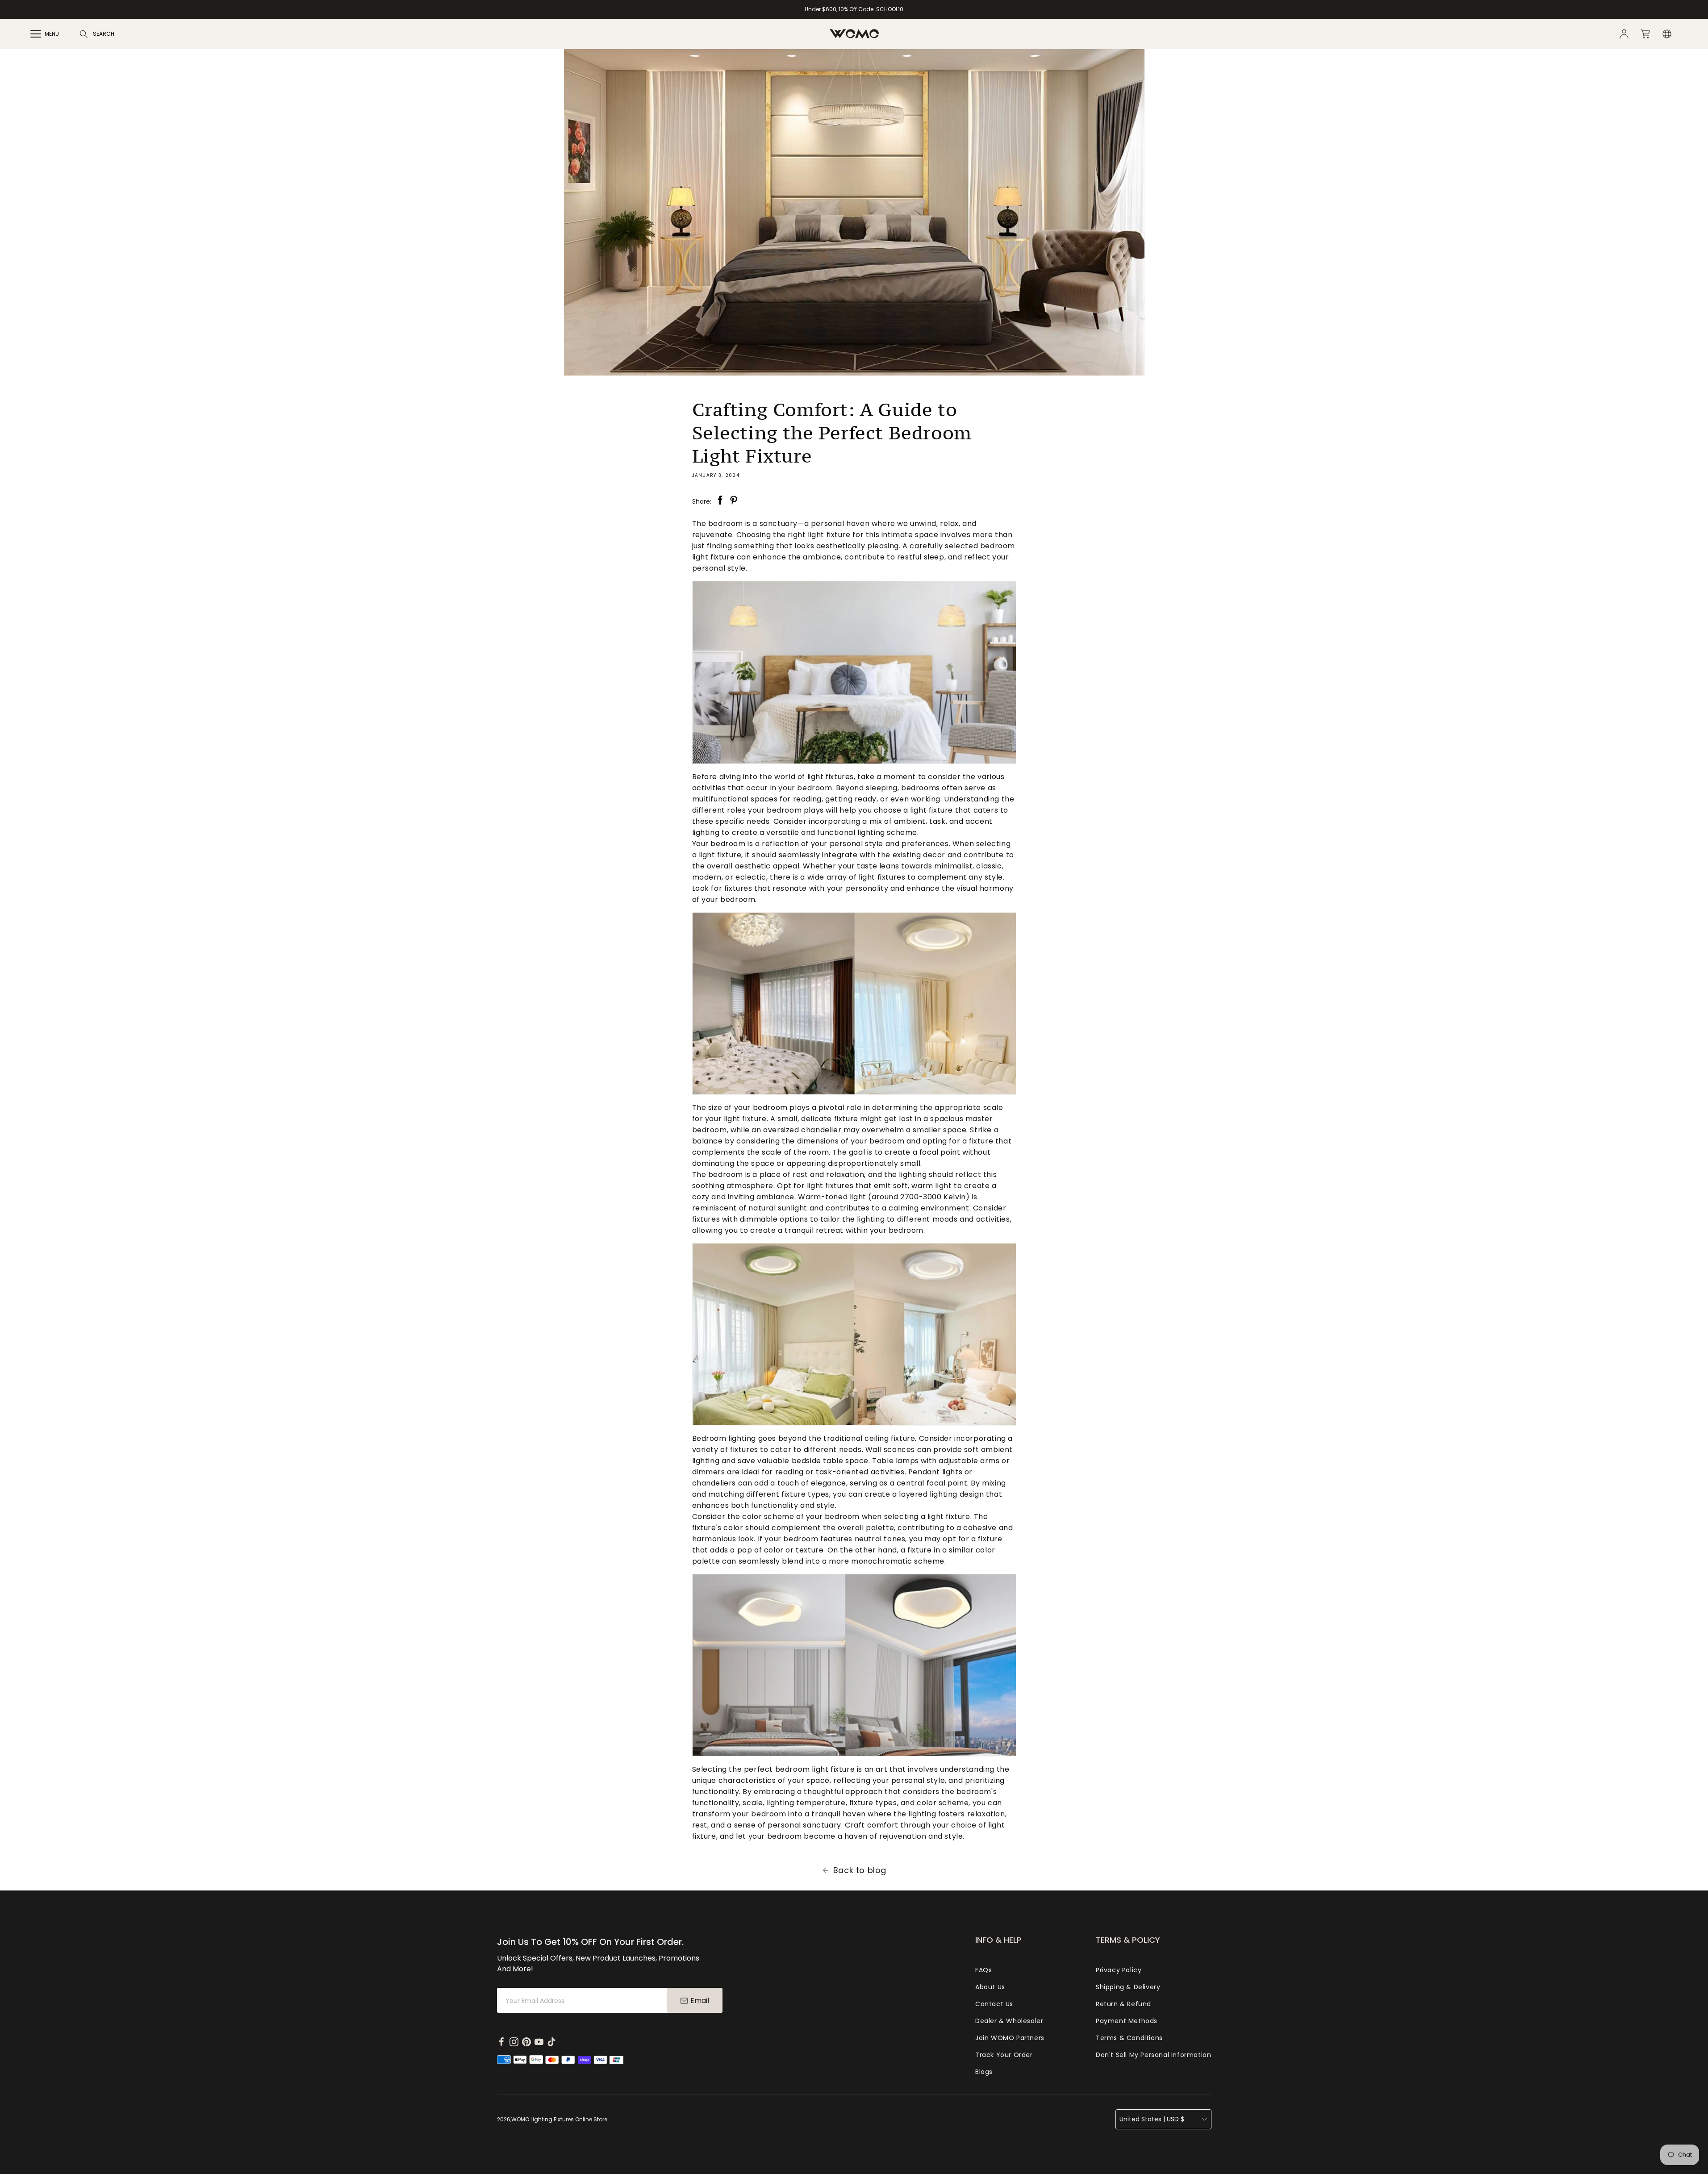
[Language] (1667, 34)
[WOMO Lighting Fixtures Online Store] (854, 34)
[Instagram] (514, 2042)
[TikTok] (551, 2042)
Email (700, 2001)
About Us (990, 1987)
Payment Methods (1127, 2021)
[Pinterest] (526, 2042)
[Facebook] (501, 2042)
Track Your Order (1004, 2055)
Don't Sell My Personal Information (1153, 2055)
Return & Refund (1123, 2004)
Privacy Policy (1119, 1970)
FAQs (983, 1970)
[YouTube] (539, 2042)
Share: (719, 501)
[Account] (1624, 34)
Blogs (984, 2072)
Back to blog (860, 1870)
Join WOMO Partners (1010, 2038)
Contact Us (994, 2004)
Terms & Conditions (1129, 2038)
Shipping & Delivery (1128, 1987)
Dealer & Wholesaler (1009, 2021)
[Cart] (1645, 34)
